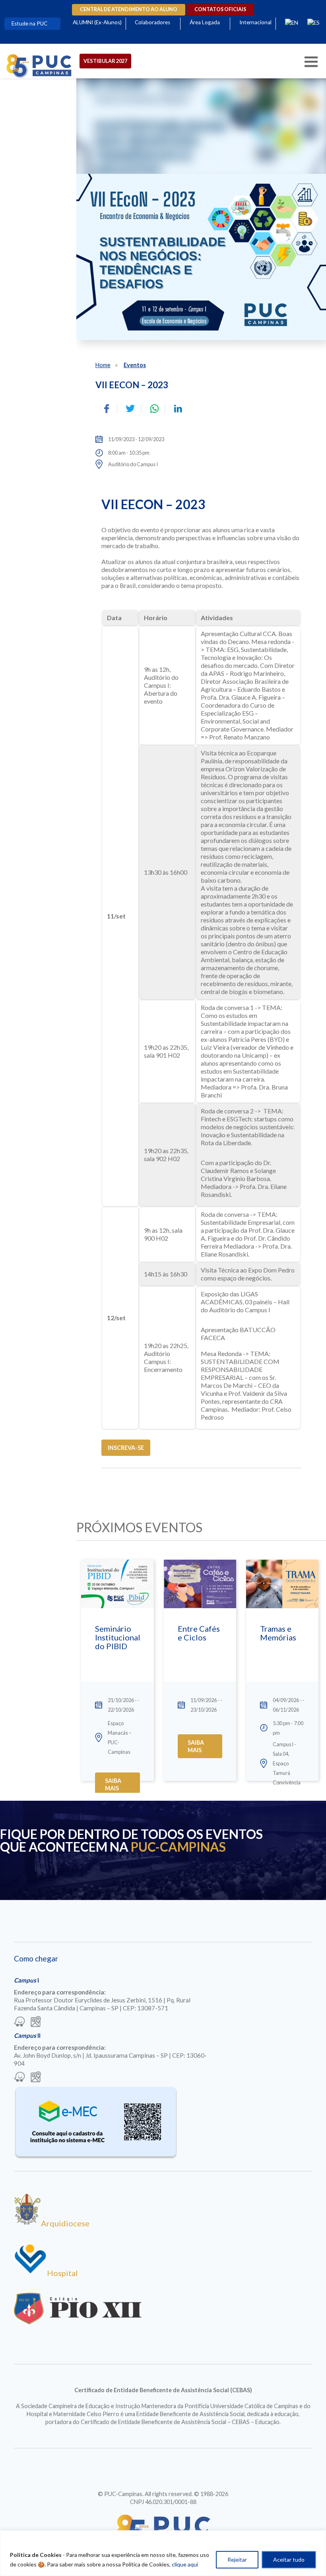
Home (103, 365)
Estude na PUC (29, 23)
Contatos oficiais (220, 9)
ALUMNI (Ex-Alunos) (97, 22)
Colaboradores (152, 22)
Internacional (255, 22)
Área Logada (205, 22)
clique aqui (185, 2564)
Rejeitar (237, 2559)
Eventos (135, 365)
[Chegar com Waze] (19, 2022)
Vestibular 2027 (105, 61)
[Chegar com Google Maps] (36, 2022)
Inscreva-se (126, 1448)
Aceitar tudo (289, 2559)
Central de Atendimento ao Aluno (129, 9)
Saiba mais (113, 1784)
